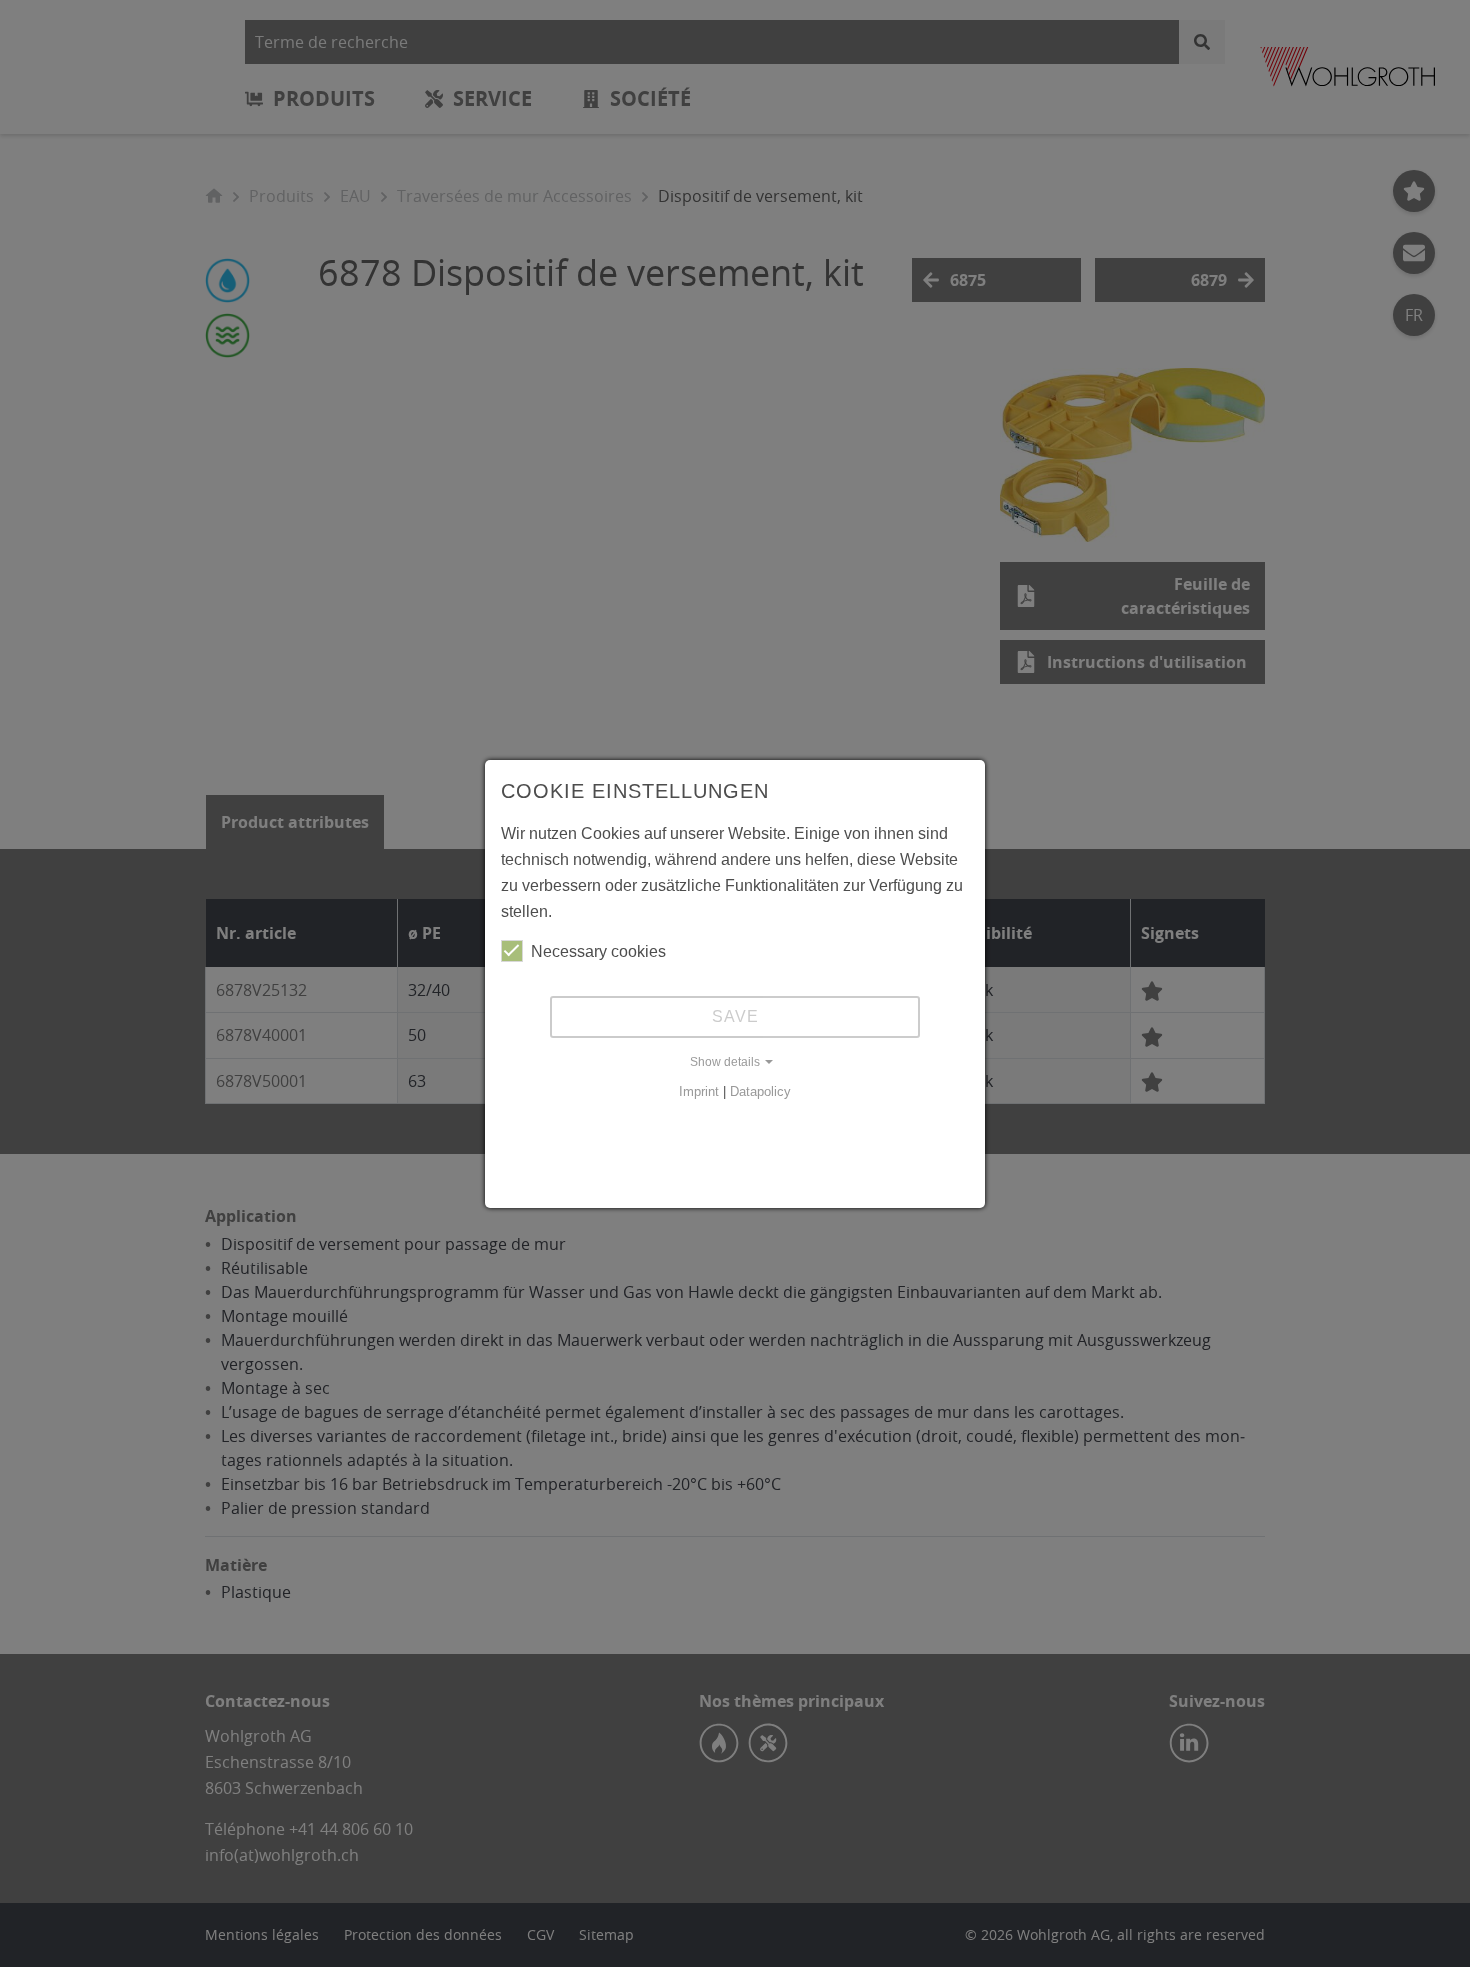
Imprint (699, 1091)
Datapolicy (760, 1091)
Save (735, 1016)
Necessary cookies (598, 951)
